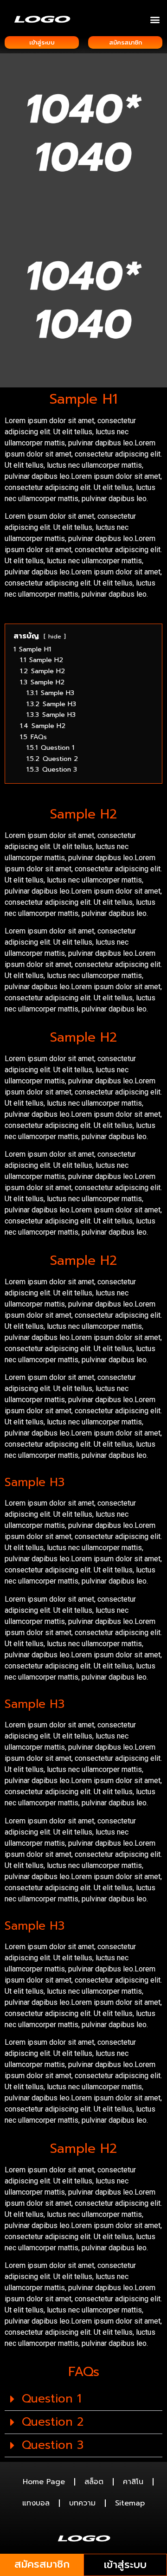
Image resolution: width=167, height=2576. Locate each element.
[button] (155, 19)
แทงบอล (36, 2503)
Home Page (44, 2482)
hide (55, 636)
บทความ (82, 2503)
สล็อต (94, 2482)
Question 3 (53, 2445)
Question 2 (53, 2422)
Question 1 (51, 2399)
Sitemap (130, 2503)
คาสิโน (133, 2482)
